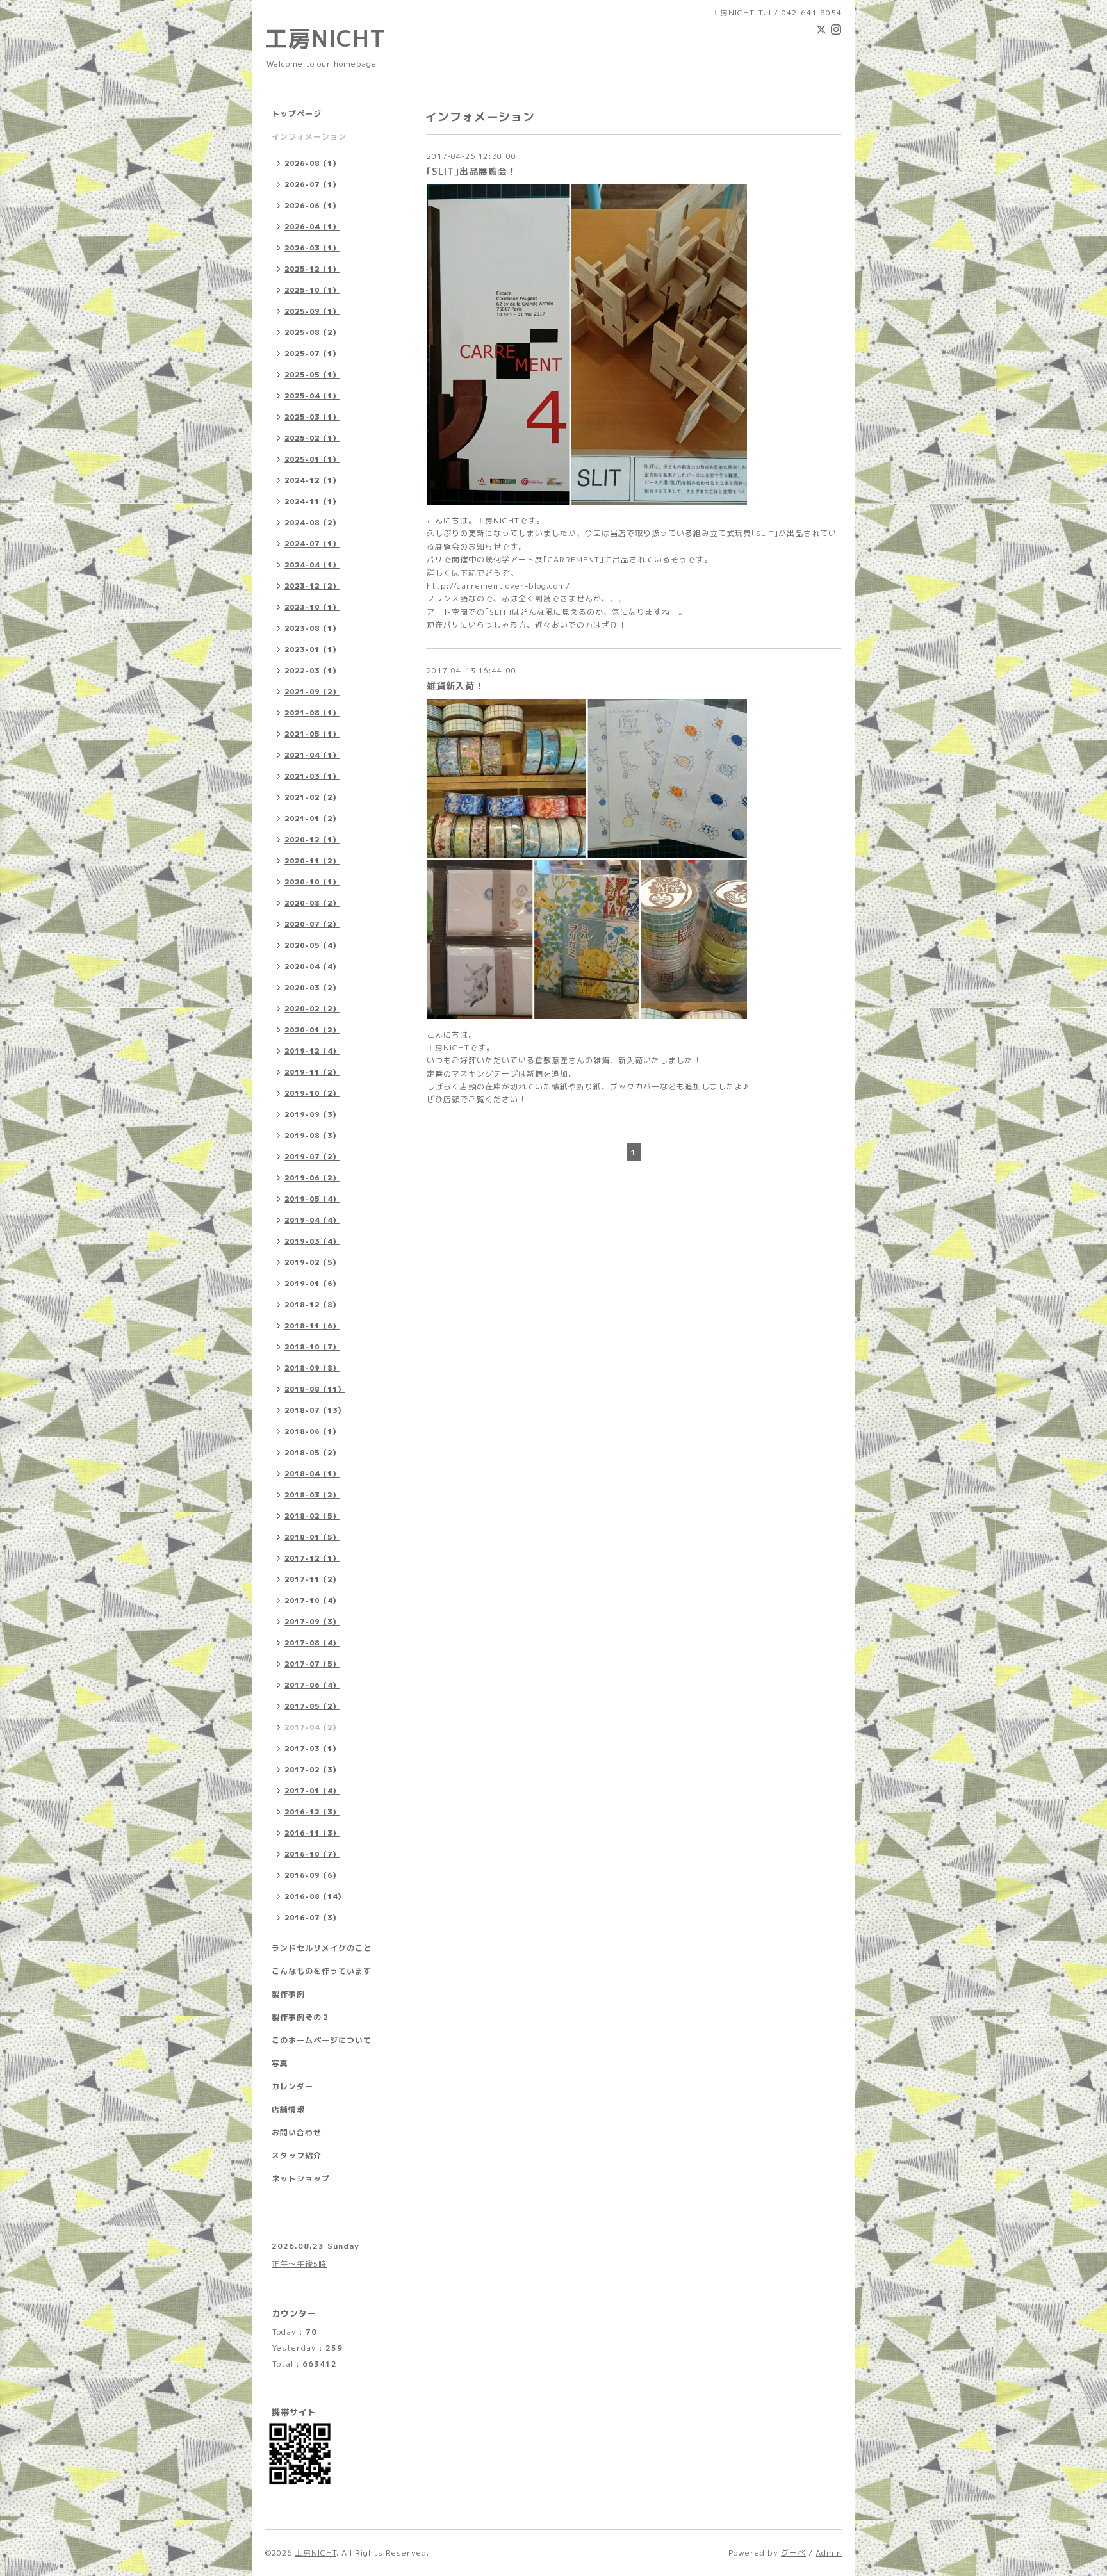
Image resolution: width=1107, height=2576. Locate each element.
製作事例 (288, 1994)
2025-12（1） (312, 269)
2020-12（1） (312, 840)
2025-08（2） (312, 332)
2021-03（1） (312, 776)
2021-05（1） (312, 734)
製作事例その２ (301, 2017)
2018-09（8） (312, 1368)
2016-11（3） (312, 1833)
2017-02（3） (312, 1770)
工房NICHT (325, 38)
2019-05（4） (312, 1199)
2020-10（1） (312, 882)
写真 (280, 2063)
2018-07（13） (315, 1410)
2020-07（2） (312, 924)
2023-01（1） (312, 649)
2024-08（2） (312, 523)
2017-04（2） (312, 1727)
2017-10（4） (312, 1601)
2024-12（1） (312, 480)
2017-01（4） (312, 1791)
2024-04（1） (312, 565)
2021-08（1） (312, 713)
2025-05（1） (312, 375)
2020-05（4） (312, 945)
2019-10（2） (312, 1093)
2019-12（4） (312, 1051)
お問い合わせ (297, 2132)
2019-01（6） (312, 1284)
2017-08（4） (312, 1643)
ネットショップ (301, 2179)
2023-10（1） (312, 607)
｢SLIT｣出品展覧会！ (472, 171)
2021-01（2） (312, 819)
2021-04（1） (312, 755)
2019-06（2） (312, 1178)
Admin (829, 2553)
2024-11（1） (312, 501)
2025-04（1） (312, 396)
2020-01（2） (312, 1030)
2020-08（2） (312, 903)
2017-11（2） (312, 1579)
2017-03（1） (312, 1749)
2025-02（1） (312, 438)
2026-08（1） (312, 163)
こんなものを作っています (322, 1971)
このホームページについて (322, 2040)
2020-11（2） (312, 861)
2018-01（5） (312, 1537)
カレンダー (292, 2086)
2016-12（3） (312, 1812)
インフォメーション (309, 137)
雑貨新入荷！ (455, 686)
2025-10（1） (312, 290)
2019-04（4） (312, 1220)
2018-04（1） (312, 1474)
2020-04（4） (312, 966)
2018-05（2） (312, 1453)
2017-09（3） (312, 1622)
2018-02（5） (312, 1516)
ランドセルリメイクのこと (322, 1948)
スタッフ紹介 (297, 2156)
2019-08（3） (312, 1136)
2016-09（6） (312, 1875)
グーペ (793, 2553)
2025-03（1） (312, 417)
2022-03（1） (312, 671)
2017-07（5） (312, 1664)
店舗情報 (288, 2109)
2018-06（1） (312, 1431)
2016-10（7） (312, 1854)
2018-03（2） (312, 1495)
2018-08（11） (315, 1389)
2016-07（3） (312, 1918)
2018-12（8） (312, 1305)
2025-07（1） (312, 354)
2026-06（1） (312, 206)
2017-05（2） (312, 1706)
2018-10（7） (312, 1347)
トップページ (297, 114)
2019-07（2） (312, 1157)
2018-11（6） (312, 1326)
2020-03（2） (312, 988)
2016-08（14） (315, 1896)
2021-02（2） (312, 797)
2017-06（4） (312, 1685)
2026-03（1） (312, 248)
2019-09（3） (312, 1114)
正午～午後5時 (299, 2264)
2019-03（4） (312, 1241)
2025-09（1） (312, 311)
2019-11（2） (312, 1072)
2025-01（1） (312, 459)
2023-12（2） (312, 586)
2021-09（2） (312, 692)
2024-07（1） (312, 544)
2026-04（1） (312, 227)
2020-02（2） (312, 1009)
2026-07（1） (312, 184)
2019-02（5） (312, 1262)
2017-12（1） (312, 1558)
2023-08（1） (312, 628)
